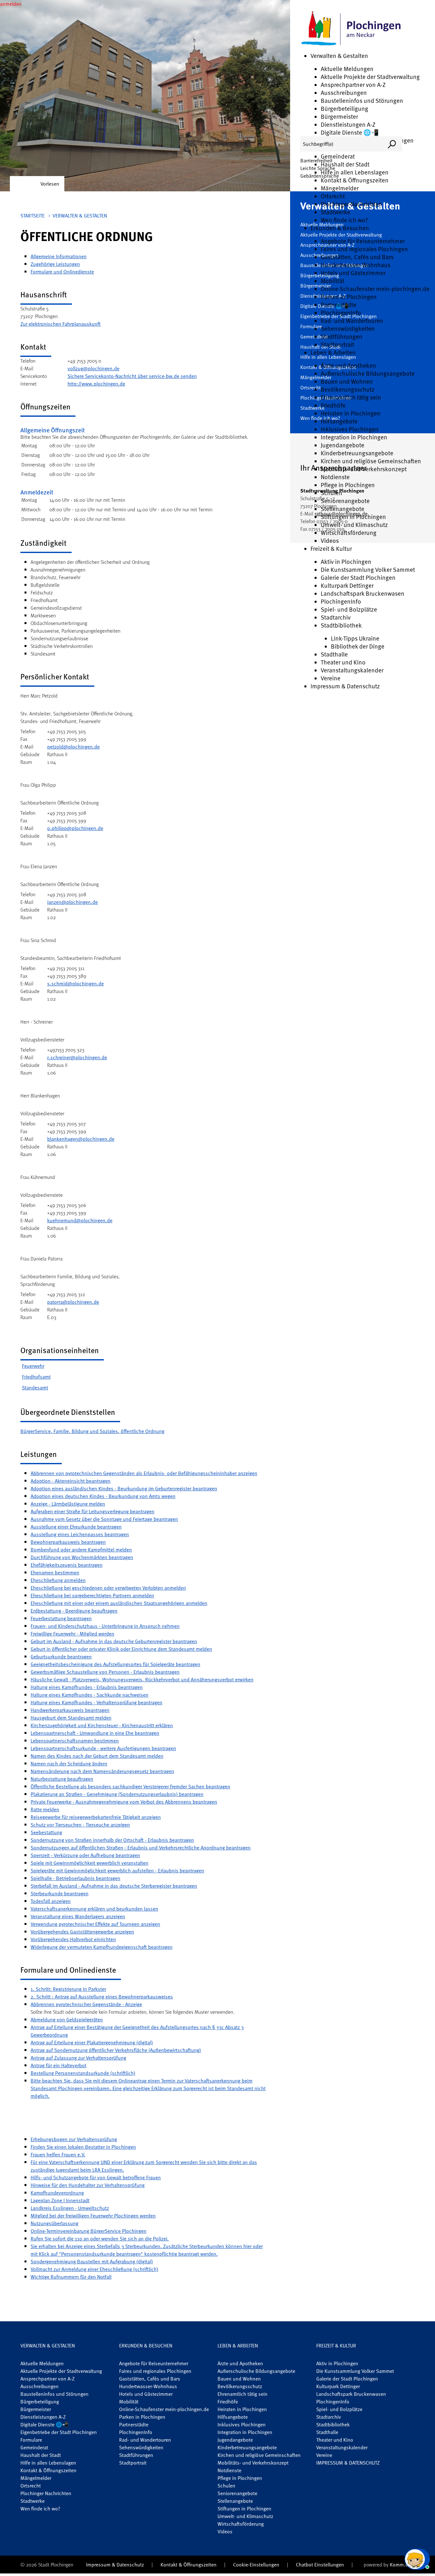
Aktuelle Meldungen (347, 69)
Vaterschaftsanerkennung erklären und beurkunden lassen (94, 1909)
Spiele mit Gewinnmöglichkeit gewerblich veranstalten (89, 1863)
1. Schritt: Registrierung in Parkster (68, 1989)
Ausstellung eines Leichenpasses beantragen (80, 1534)
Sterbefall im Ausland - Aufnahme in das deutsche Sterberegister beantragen (114, 1886)
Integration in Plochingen (354, 437)
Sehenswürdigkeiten (348, 328)
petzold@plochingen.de (73, 747)
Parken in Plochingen (349, 297)
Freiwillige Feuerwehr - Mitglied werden (72, 1634)
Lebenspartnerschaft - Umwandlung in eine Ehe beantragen (95, 1733)
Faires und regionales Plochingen (364, 249)
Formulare (31, 2440)
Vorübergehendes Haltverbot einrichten (73, 1939)
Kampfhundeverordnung (57, 2193)
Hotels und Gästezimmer (353, 273)
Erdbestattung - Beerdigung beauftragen (74, 1611)
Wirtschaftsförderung (349, 532)
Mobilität (332, 281)
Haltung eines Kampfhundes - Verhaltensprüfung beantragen (96, 1702)
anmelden (11, 4)
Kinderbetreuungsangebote (357, 453)
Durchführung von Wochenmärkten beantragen (82, 1557)
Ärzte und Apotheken (348, 365)
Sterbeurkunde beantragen (60, 1893)
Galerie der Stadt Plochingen (358, 577)
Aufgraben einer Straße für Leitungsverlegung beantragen (93, 1511)
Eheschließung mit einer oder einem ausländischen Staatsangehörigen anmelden (119, 1603)
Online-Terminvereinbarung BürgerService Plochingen (89, 2231)
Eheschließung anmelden (58, 1580)
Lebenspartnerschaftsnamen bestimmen (75, 1741)
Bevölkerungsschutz (348, 389)
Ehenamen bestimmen (55, 1572)
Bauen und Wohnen (347, 381)
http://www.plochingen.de (96, 384)
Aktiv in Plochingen (346, 561)
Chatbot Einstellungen (320, 2565)
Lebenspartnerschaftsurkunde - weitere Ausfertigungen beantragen (103, 1748)
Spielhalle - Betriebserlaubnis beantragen (75, 1878)
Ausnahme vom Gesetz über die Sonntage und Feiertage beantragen (104, 1519)
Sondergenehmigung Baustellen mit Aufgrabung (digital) (92, 2261)
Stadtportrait (337, 344)
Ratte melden (45, 1809)
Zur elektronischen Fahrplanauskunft (61, 324)
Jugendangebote (342, 445)
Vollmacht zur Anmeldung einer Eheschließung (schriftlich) (94, 2269)
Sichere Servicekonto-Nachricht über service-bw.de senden (132, 376)
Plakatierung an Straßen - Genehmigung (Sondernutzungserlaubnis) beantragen (117, 1794)
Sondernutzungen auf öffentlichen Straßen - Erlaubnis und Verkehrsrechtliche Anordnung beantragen (141, 1848)
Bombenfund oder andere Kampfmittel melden (81, 1550)
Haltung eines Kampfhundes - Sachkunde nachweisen (89, 1695)
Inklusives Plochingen (350, 429)
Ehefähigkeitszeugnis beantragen (67, 1565)
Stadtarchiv (336, 617)
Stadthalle (334, 654)
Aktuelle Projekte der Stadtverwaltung (370, 77)
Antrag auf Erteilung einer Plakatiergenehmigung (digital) (92, 2042)
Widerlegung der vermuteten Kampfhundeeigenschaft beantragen (102, 1947)
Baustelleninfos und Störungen (362, 100)
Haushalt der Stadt (345, 164)
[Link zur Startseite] (351, 29)
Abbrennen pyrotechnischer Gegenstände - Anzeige (86, 2004)
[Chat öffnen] (417, 2559)
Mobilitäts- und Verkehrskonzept (364, 469)
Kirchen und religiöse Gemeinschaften (371, 461)
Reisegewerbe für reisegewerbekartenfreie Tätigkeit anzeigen (96, 1817)
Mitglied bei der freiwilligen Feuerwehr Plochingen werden (93, 2216)
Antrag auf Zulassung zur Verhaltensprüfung (78, 2058)
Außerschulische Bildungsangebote (368, 373)
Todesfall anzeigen (51, 1901)
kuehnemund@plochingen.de (80, 1220)
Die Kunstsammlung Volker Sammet (368, 569)
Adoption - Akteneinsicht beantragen (71, 1481)
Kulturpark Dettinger (347, 585)
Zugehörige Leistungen (55, 264)
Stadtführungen (342, 336)
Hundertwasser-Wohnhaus (356, 265)
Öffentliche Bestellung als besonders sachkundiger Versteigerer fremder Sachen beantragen (130, 1786)
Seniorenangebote (345, 501)
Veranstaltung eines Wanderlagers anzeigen (78, 1916)
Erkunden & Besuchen (340, 228)
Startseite (32, 216)
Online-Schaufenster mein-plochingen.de (375, 289)
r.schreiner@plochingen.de (77, 1057)
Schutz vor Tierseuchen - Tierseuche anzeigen (80, 1825)
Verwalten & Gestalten (339, 56)
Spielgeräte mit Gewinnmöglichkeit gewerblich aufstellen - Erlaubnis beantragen (117, 1870)
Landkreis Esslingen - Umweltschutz (70, 2208)
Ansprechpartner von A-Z (353, 85)
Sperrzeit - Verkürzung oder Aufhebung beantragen (85, 1855)
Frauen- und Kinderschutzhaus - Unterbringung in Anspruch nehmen (105, 1626)
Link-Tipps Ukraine (355, 638)
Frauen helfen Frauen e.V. (58, 2154)
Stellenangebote (342, 509)
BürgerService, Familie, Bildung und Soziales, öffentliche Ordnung (92, 1431)
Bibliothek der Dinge (358, 646)
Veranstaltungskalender (352, 670)
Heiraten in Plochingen (351, 413)
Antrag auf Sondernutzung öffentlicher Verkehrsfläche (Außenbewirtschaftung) (116, 2050)
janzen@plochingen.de (72, 902)
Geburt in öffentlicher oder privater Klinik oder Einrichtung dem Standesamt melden (121, 1649)
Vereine (331, 678)
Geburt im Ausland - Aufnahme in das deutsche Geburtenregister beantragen (114, 1641)
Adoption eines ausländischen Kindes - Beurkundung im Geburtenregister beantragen (124, 1488)
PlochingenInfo (341, 312)
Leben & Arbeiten (333, 352)
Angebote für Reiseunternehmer (363, 241)
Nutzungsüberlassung (54, 2223)
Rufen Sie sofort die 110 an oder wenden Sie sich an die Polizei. (100, 2239)
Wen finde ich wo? (344, 220)
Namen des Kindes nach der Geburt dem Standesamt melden (97, 1756)
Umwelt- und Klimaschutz (354, 525)
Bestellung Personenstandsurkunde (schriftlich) (83, 2073)
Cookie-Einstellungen (256, 2565)
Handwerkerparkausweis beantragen (70, 1710)
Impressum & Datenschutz (345, 686)
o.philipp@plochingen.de (75, 828)
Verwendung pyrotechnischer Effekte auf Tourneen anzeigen (95, 1924)
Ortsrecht (333, 196)
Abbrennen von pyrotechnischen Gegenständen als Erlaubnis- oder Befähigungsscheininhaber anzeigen (144, 1473)
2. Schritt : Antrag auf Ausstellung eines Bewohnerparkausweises (102, 1997)
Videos (330, 540)
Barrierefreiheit (316, 160)
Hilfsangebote (339, 421)
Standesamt (35, 1387)
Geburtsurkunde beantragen (61, 1657)
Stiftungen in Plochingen (353, 517)
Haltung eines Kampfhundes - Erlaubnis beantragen (87, 1687)
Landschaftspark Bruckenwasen (363, 593)
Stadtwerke (335, 212)
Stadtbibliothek (341, 625)
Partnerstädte (339, 305)
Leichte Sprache (318, 168)
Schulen (332, 493)
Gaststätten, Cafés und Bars (357, 257)
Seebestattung (46, 1832)
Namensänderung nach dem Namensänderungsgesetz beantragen (102, 1771)
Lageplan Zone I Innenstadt (60, 2200)
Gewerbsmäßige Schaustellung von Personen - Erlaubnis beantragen (105, 1672)
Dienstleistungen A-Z (348, 124)
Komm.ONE (402, 2565)
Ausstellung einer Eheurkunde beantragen (76, 1527)
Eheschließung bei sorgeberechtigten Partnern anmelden (92, 1595)
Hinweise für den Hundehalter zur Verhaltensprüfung (88, 2185)
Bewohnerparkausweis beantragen (68, 1542)
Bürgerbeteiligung (344, 108)
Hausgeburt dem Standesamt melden (71, 1718)
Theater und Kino (343, 662)
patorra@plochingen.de (73, 1302)
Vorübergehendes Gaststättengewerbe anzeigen (82, 1932)
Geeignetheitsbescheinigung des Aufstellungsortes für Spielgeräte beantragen (115, 1664)
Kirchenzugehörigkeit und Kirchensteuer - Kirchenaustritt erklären (102, 1725)
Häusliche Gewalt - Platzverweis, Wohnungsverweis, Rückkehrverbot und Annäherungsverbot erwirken (142, 1679)
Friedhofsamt (36, 1377)
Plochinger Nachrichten (351, 204)
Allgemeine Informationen (59, 256)
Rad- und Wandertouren (352, 320)
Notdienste (335, 477)
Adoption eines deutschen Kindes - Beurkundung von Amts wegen (103, 1496)
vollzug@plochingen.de (93, 368)
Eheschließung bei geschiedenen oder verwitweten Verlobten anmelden (108, 1588)
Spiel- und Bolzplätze (349, 609)
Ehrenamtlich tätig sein (351, 397)
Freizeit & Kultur (331, 548)
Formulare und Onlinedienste (62, 272)
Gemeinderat (338, 156)
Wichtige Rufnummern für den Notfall (71, 2277)
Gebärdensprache (320, 176)
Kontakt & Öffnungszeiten (355, 180)
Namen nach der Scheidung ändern (69, 1763)
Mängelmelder (340, 188)
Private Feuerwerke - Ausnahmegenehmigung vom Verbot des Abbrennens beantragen (124, 1802)
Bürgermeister (339, 116)
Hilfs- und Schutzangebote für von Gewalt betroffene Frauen (96, 2177)
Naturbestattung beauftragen (62, 1779)
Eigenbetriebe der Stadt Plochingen (59, 2432)
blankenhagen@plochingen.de (81, 1139)
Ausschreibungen (344, 92)
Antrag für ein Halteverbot (58, 2065)
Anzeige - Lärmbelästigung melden (68, 1504)
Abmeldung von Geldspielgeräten (67, 2019)
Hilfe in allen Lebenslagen (355, 172)
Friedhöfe (333, 405)
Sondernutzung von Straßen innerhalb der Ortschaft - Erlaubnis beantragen (112, 1840)
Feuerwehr (33, 1366)
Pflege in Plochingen (348, 485)
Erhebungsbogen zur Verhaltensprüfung (74, 2139)
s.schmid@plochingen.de (75, 983)
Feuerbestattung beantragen (61, 1618)
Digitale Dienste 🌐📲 (350, 132)
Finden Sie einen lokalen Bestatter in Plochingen (83, 2147)
